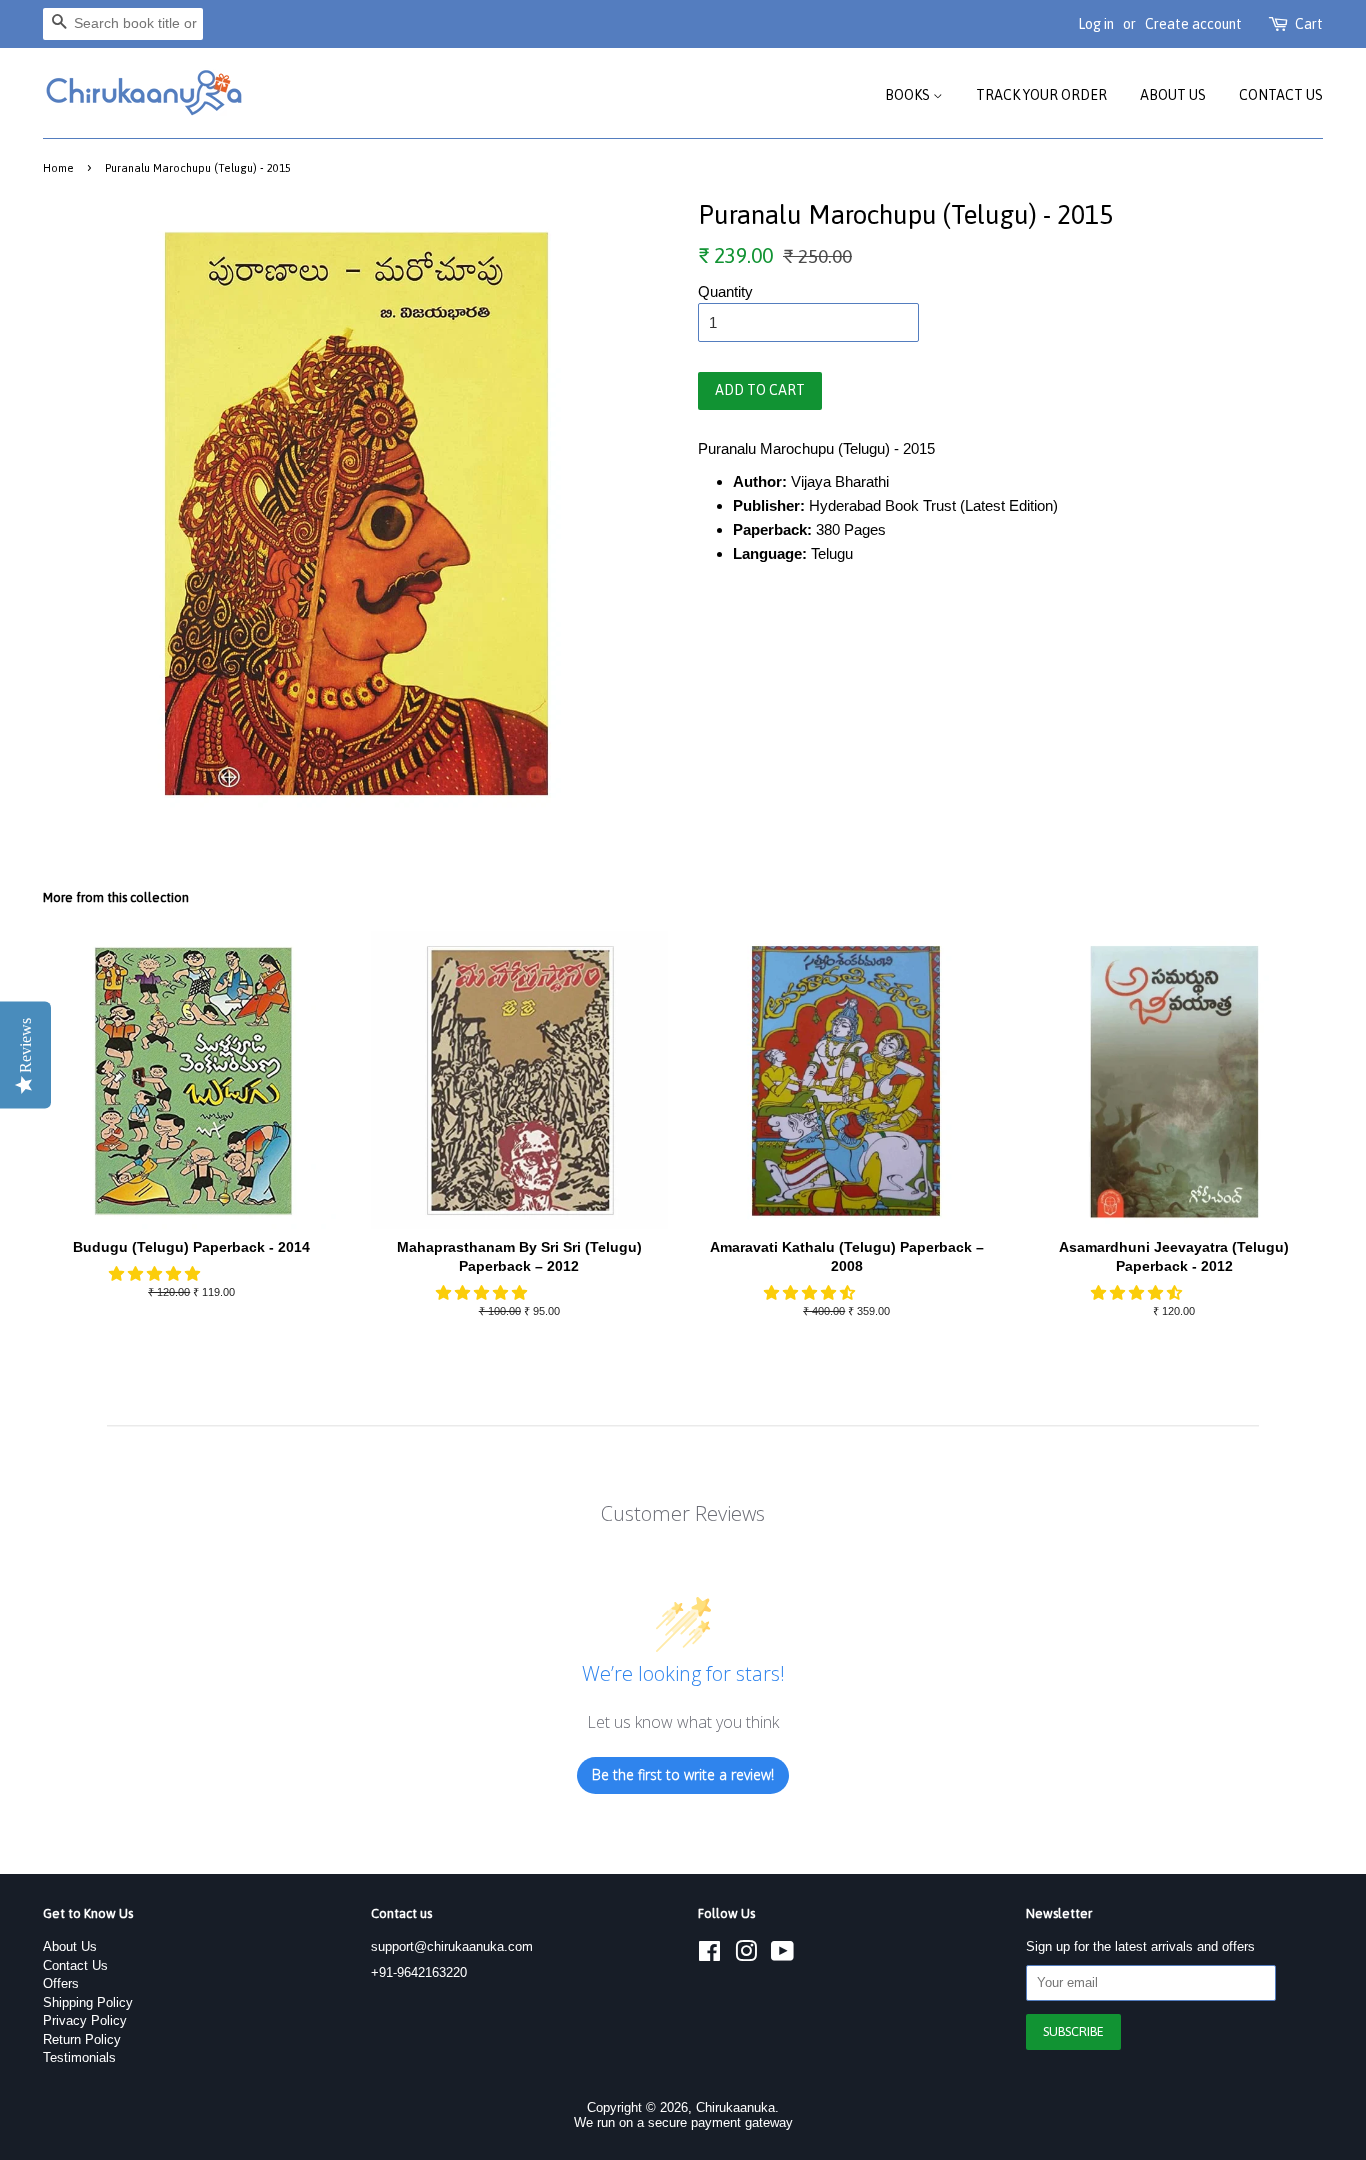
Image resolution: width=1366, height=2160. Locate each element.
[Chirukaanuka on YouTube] (782, 1955)
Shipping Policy (88, 2002)
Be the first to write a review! (683, 1774)
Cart (1309, 24)
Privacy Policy (85, 2020)
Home (58, 167)
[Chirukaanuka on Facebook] (709, 1955)
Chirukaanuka (735, 2107)
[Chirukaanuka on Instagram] (746, 1955)
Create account (1193, 24)
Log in (1096, 24)
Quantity (725, 291)
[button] (156, 1273)
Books (909, 95)
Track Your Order (1041, 95)
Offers (61, 1983)
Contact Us (1281, 95)
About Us (1173, 95)
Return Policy (82, 2039)
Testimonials (79, 2057)
